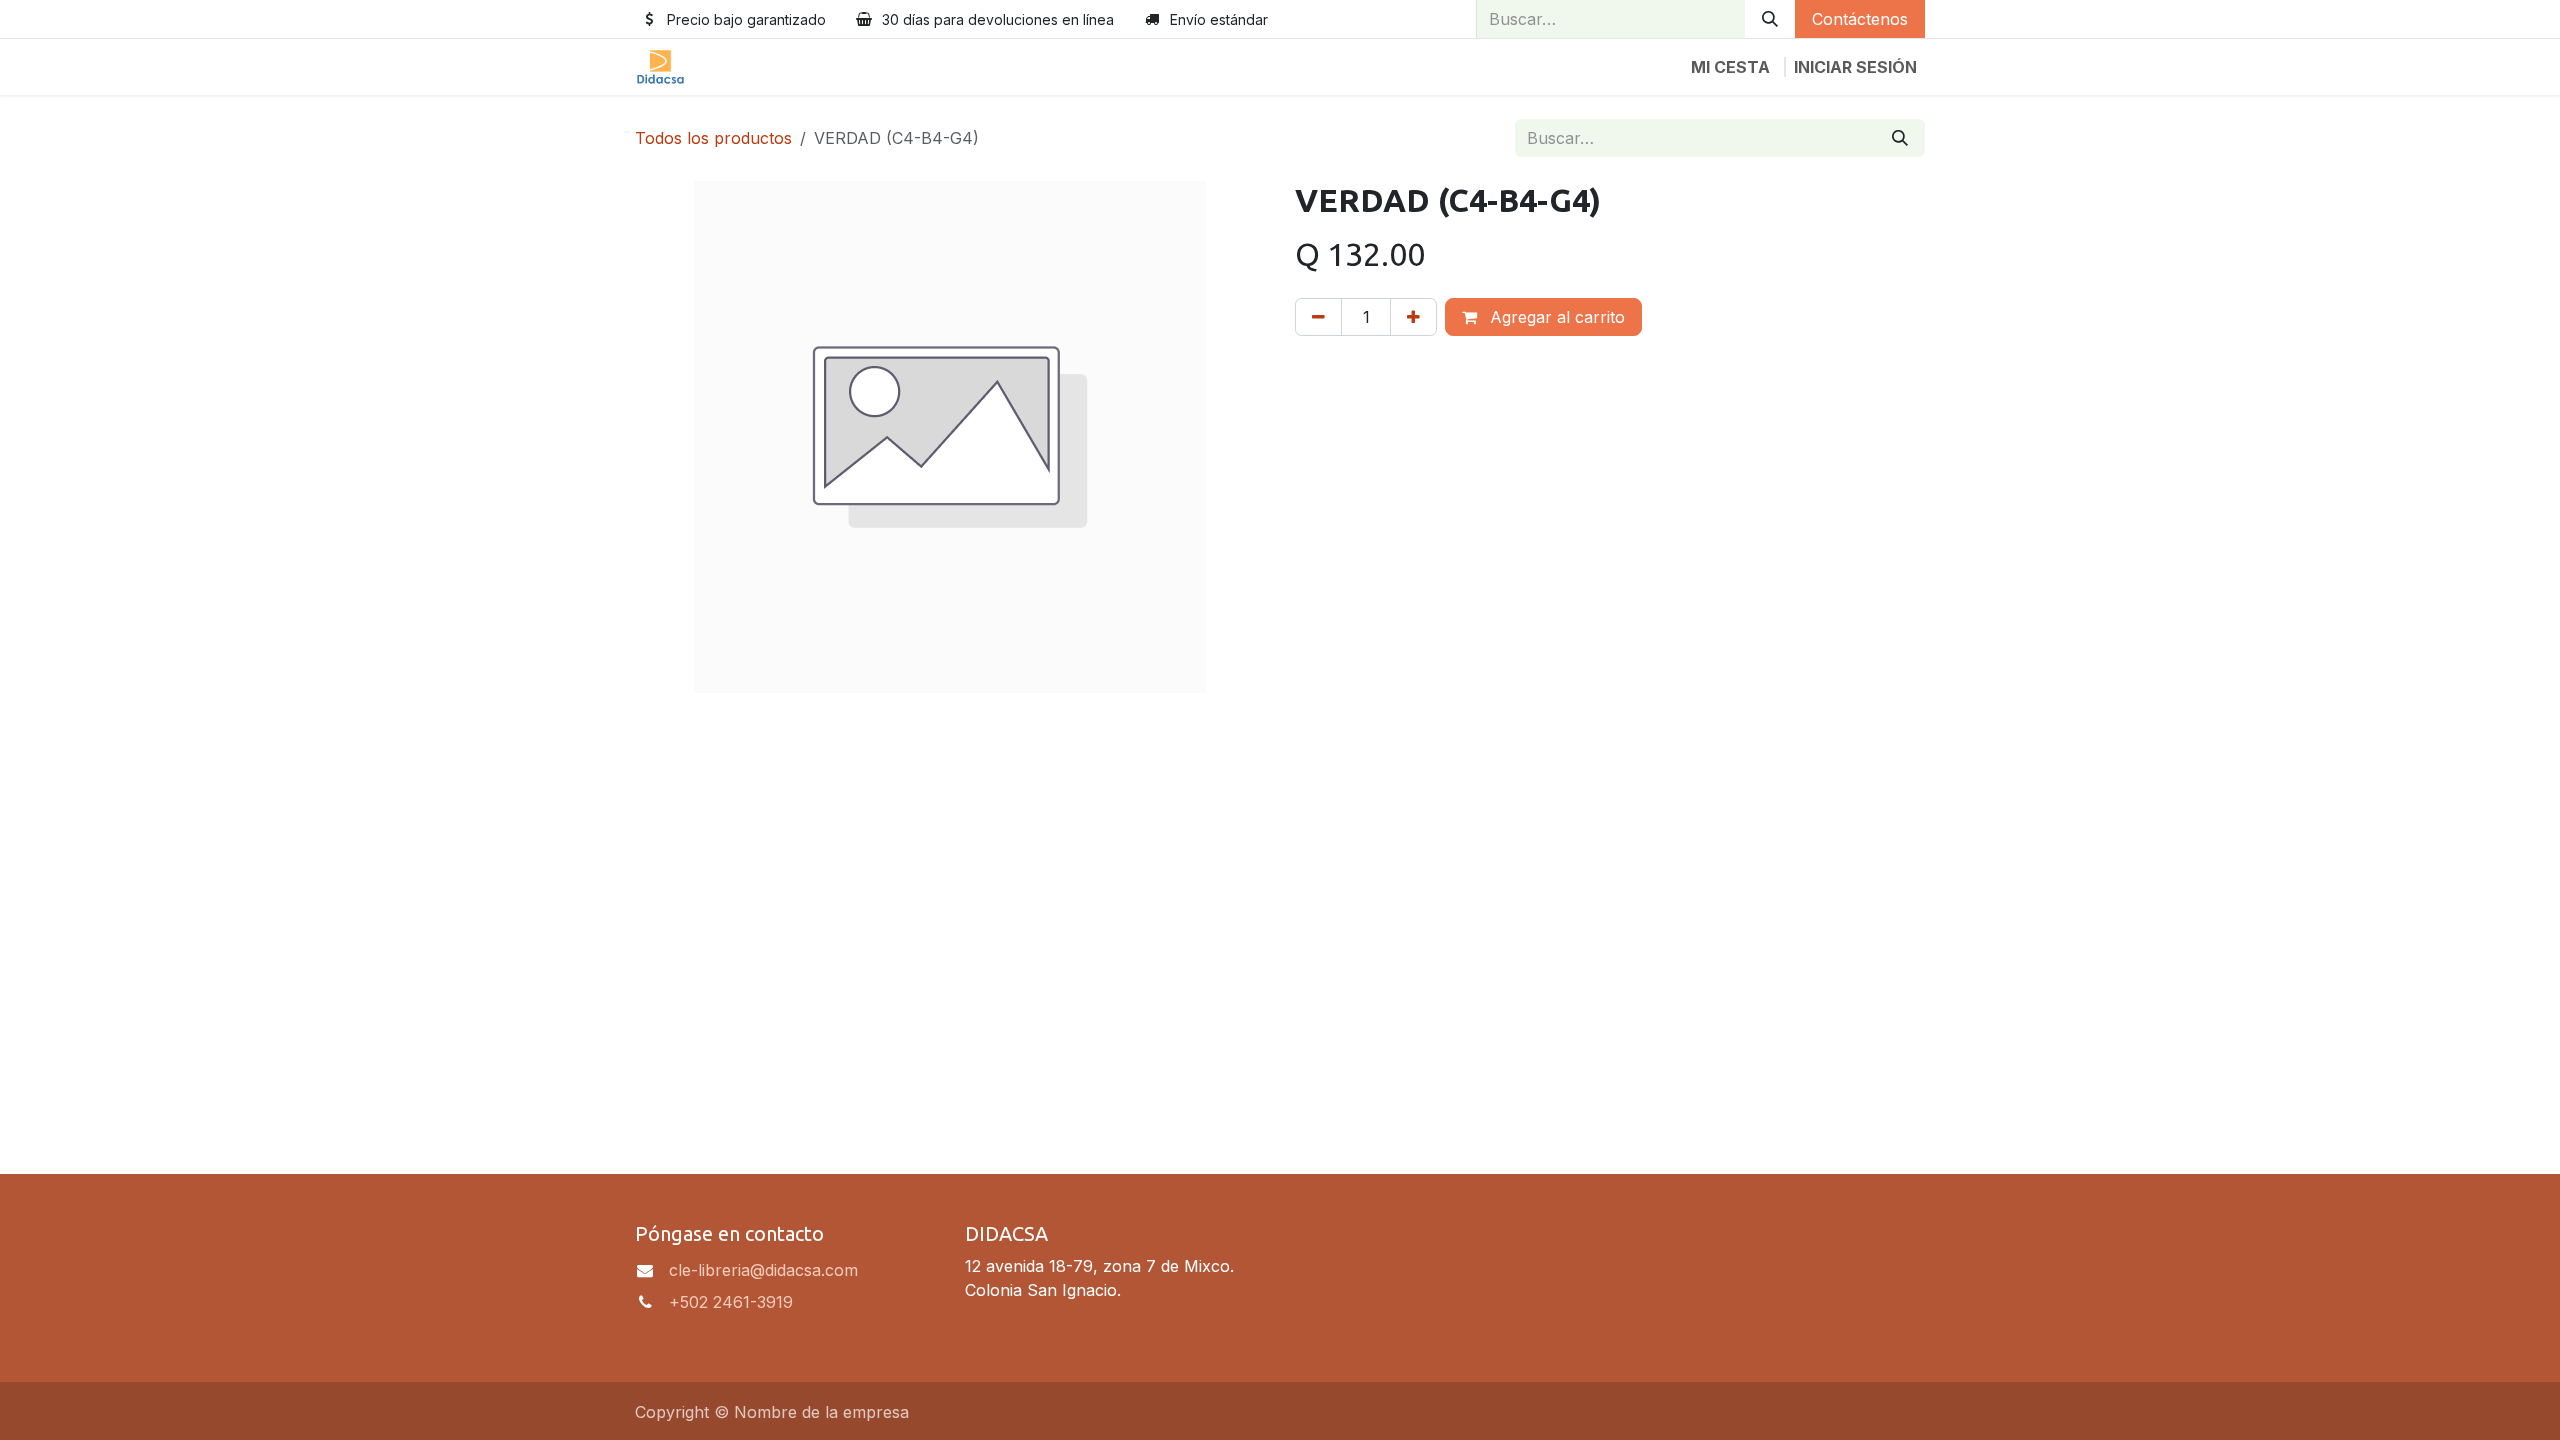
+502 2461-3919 (731, 1302)
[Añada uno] (1413, 317)
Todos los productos (713, 138)
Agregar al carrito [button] (1555, 317)
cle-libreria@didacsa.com (763, 1270)
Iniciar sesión (1855, 67)
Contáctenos (1860, 19)
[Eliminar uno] (1318, 317)
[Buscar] (1770, 19)
